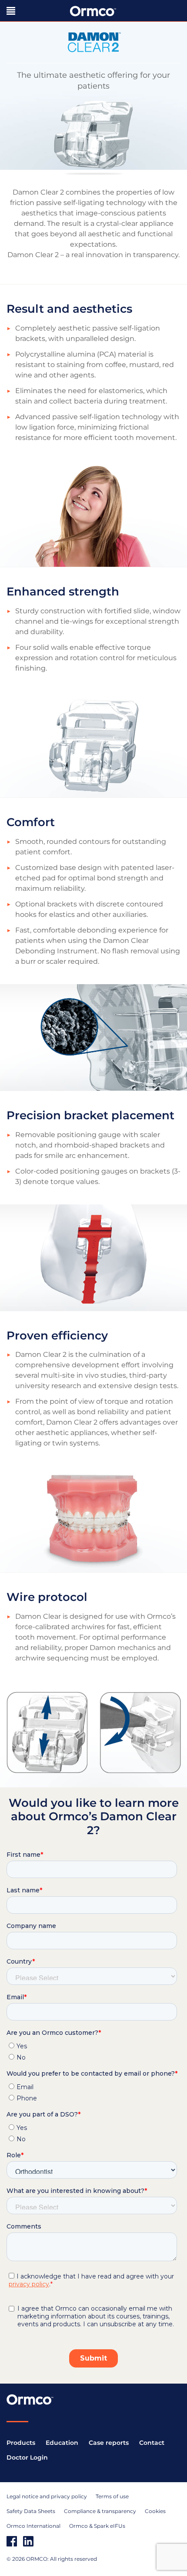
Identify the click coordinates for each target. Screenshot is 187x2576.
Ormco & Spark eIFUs (97, 2526)
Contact (152, 2443)
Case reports (109, 2443)
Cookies (155, 2511)
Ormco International (33, 2526)
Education (62, 2443)
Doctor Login (27, 2457)
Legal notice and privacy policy (47, 2496)
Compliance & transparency (100, 2511)
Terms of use (112, 2496)
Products (21, 2443)
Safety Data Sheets (31, 2511)
